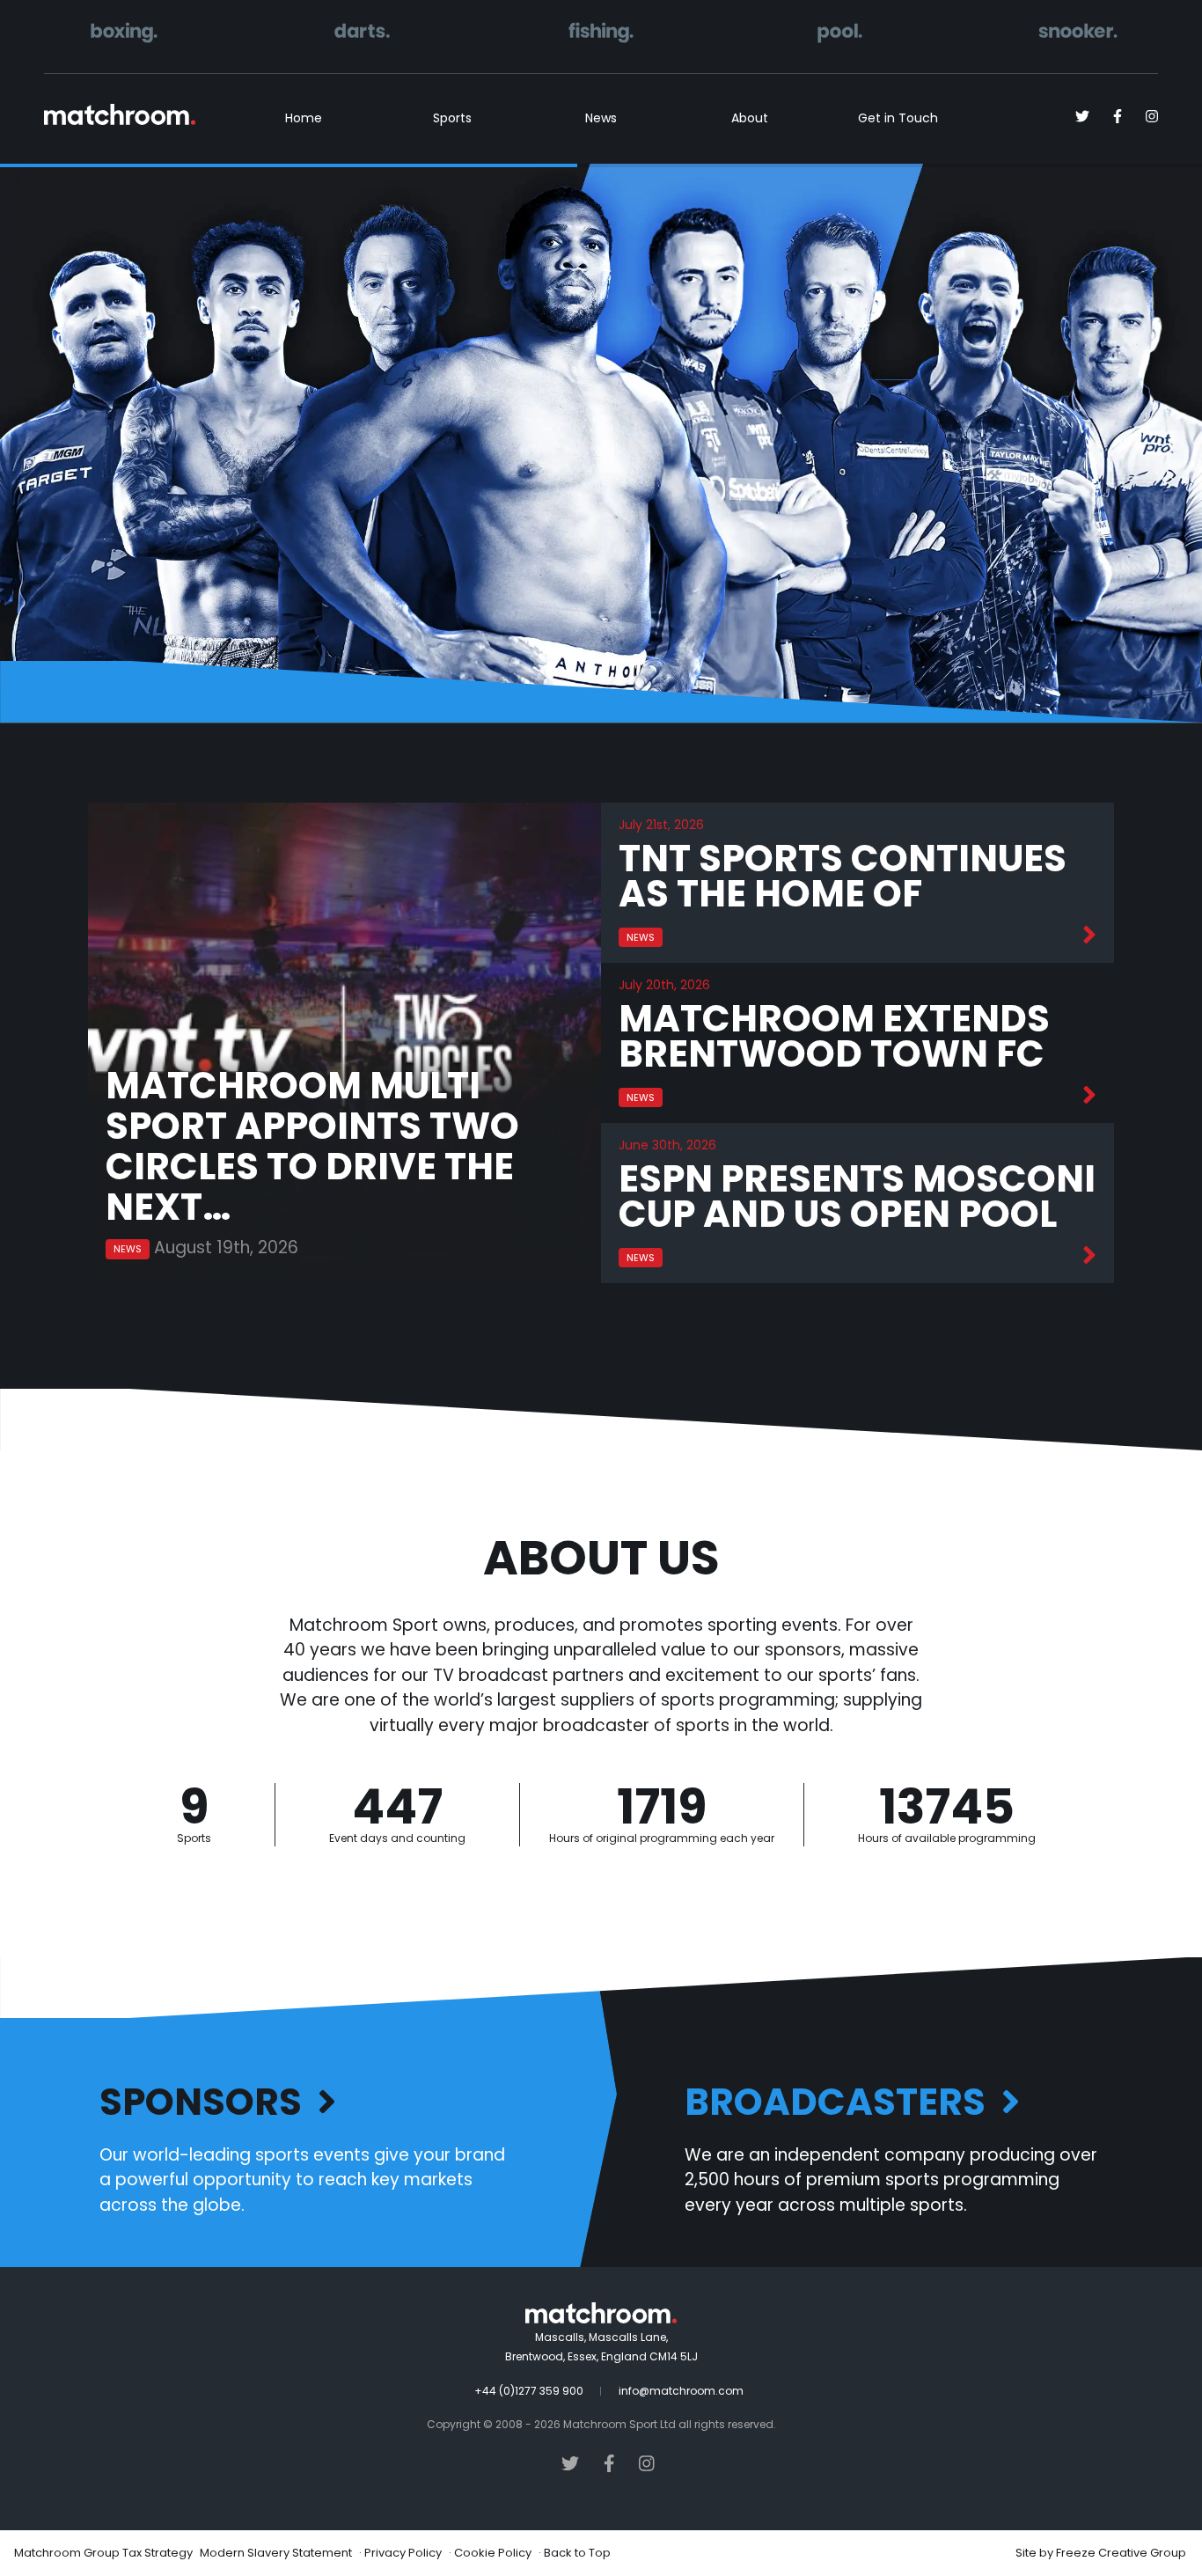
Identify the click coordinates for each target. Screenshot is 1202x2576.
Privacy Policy (403, 2553)
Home (304, 118)
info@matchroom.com (681, 2391)
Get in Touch (898, 118)
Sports (452, 118)
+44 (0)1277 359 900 (529, 2391)
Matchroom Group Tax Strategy (103, 2553)
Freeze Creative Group (1121, 2553)
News (601, 118)
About (750, 118)
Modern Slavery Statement (276, 2553)
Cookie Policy (493, 2553)
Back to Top (577, 2553)
